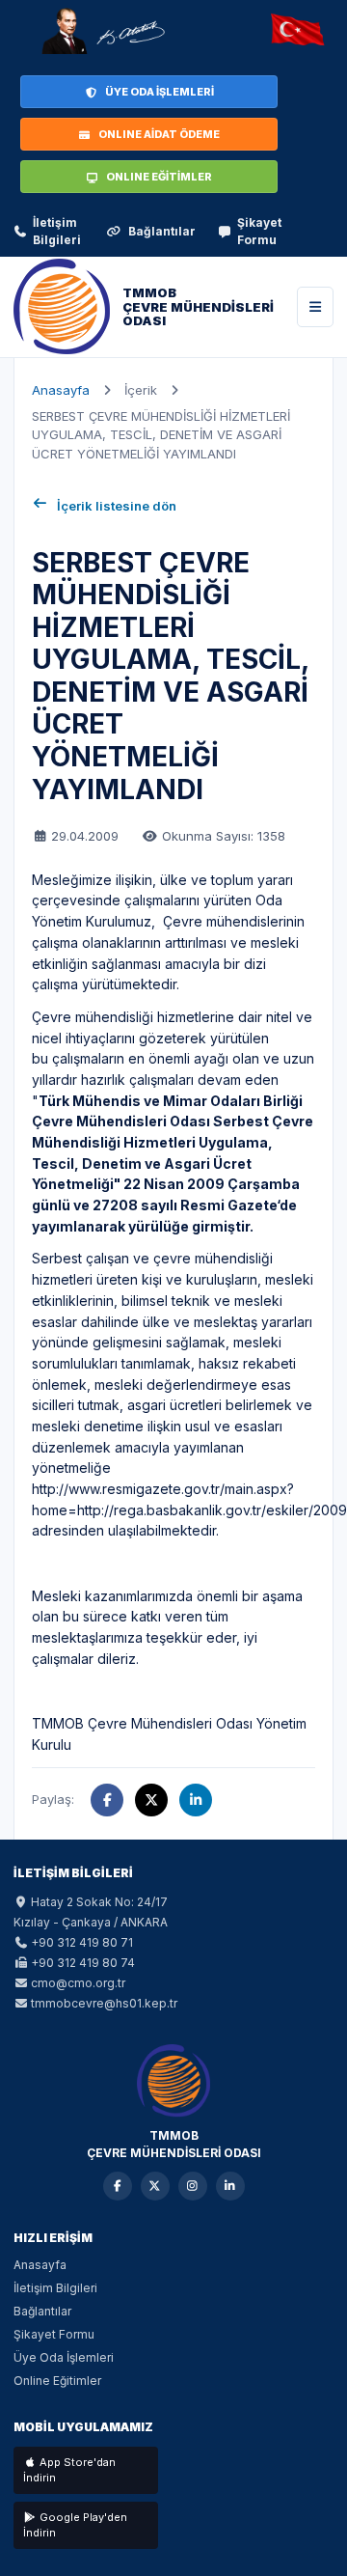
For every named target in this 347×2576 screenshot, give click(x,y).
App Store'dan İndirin (69, 2470)
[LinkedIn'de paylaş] (196, 1800)
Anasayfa (61, 390)
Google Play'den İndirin (75, 2525)
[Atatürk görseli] (102, 31)
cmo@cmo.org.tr (78, 1983)
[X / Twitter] (155, 2186)
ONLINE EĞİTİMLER (159, 177)
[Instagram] (193, 2186)
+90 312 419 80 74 (83, 1963)
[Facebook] (118, 2186)
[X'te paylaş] (151, 1800)
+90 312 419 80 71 (82, 1942)
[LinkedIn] (230, 2186)
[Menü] (315, 307)
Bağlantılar (162, 231)
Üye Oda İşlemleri (64, 2357)
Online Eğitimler (57, 2381)
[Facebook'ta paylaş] (107, 1800)
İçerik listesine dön (117, 506)
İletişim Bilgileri (57, 231)
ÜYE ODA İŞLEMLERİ (160, 92)
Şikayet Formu (259, 231)
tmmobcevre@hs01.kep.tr (104, 2003)
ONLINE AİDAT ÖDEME (159, 134)
